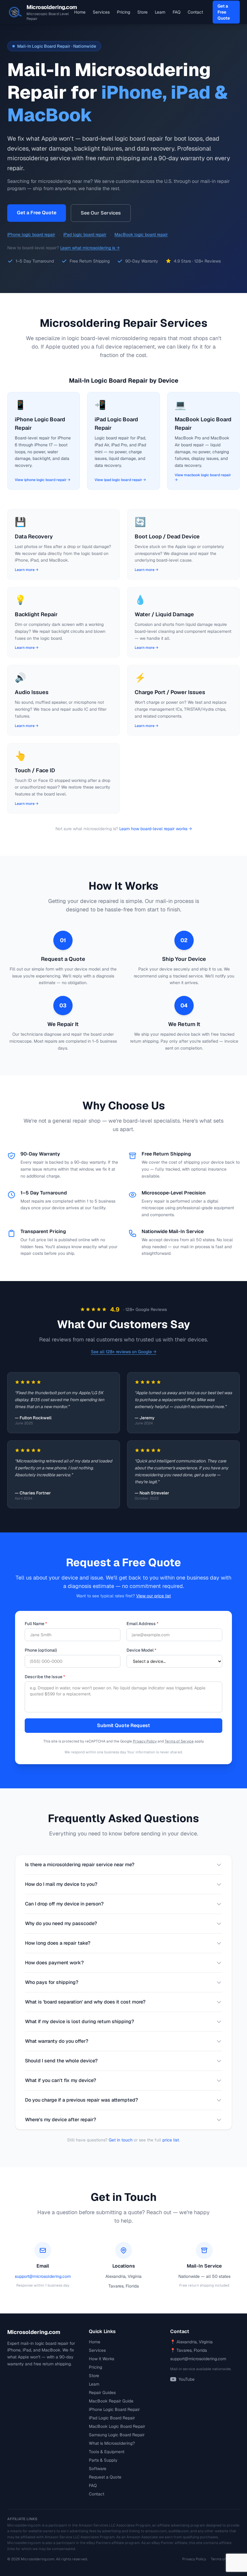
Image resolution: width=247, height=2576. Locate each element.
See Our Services (101, 213)
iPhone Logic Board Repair (114, 2409)
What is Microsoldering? (112, 2443)
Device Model (141, 1650)
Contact (195, 12)
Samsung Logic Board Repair (117, 2435)
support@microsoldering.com (43, 2276)
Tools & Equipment (107, 2452)
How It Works (102, 2359)
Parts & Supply (103, 2460)
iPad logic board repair (85, 234)
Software (98, 2469)
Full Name (36, 1624)
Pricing (123, 12)
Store (142, 12)
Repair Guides (102, 2393)
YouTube (187, 2379)
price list (171, 2140)
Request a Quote (105, 2477)
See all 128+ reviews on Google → (124, 1352)
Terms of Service (179, 1741)
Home (80, 12)
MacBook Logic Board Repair (117, 2426)
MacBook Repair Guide (111, 2401)
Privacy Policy (145, 1741)
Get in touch (121, 2140)
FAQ (177, 12)
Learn (160, 12)
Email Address (142, 1624)
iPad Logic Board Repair (112, 2418)
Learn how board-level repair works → (156, 829)
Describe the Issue (45, 1677)
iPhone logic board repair (31, 234)
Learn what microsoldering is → (90, 248)
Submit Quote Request (123, 1725)
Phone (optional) (41, 1650)
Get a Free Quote (224, 12)
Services (101, 12)
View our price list (153, 1596)
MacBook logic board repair (141, 234)
